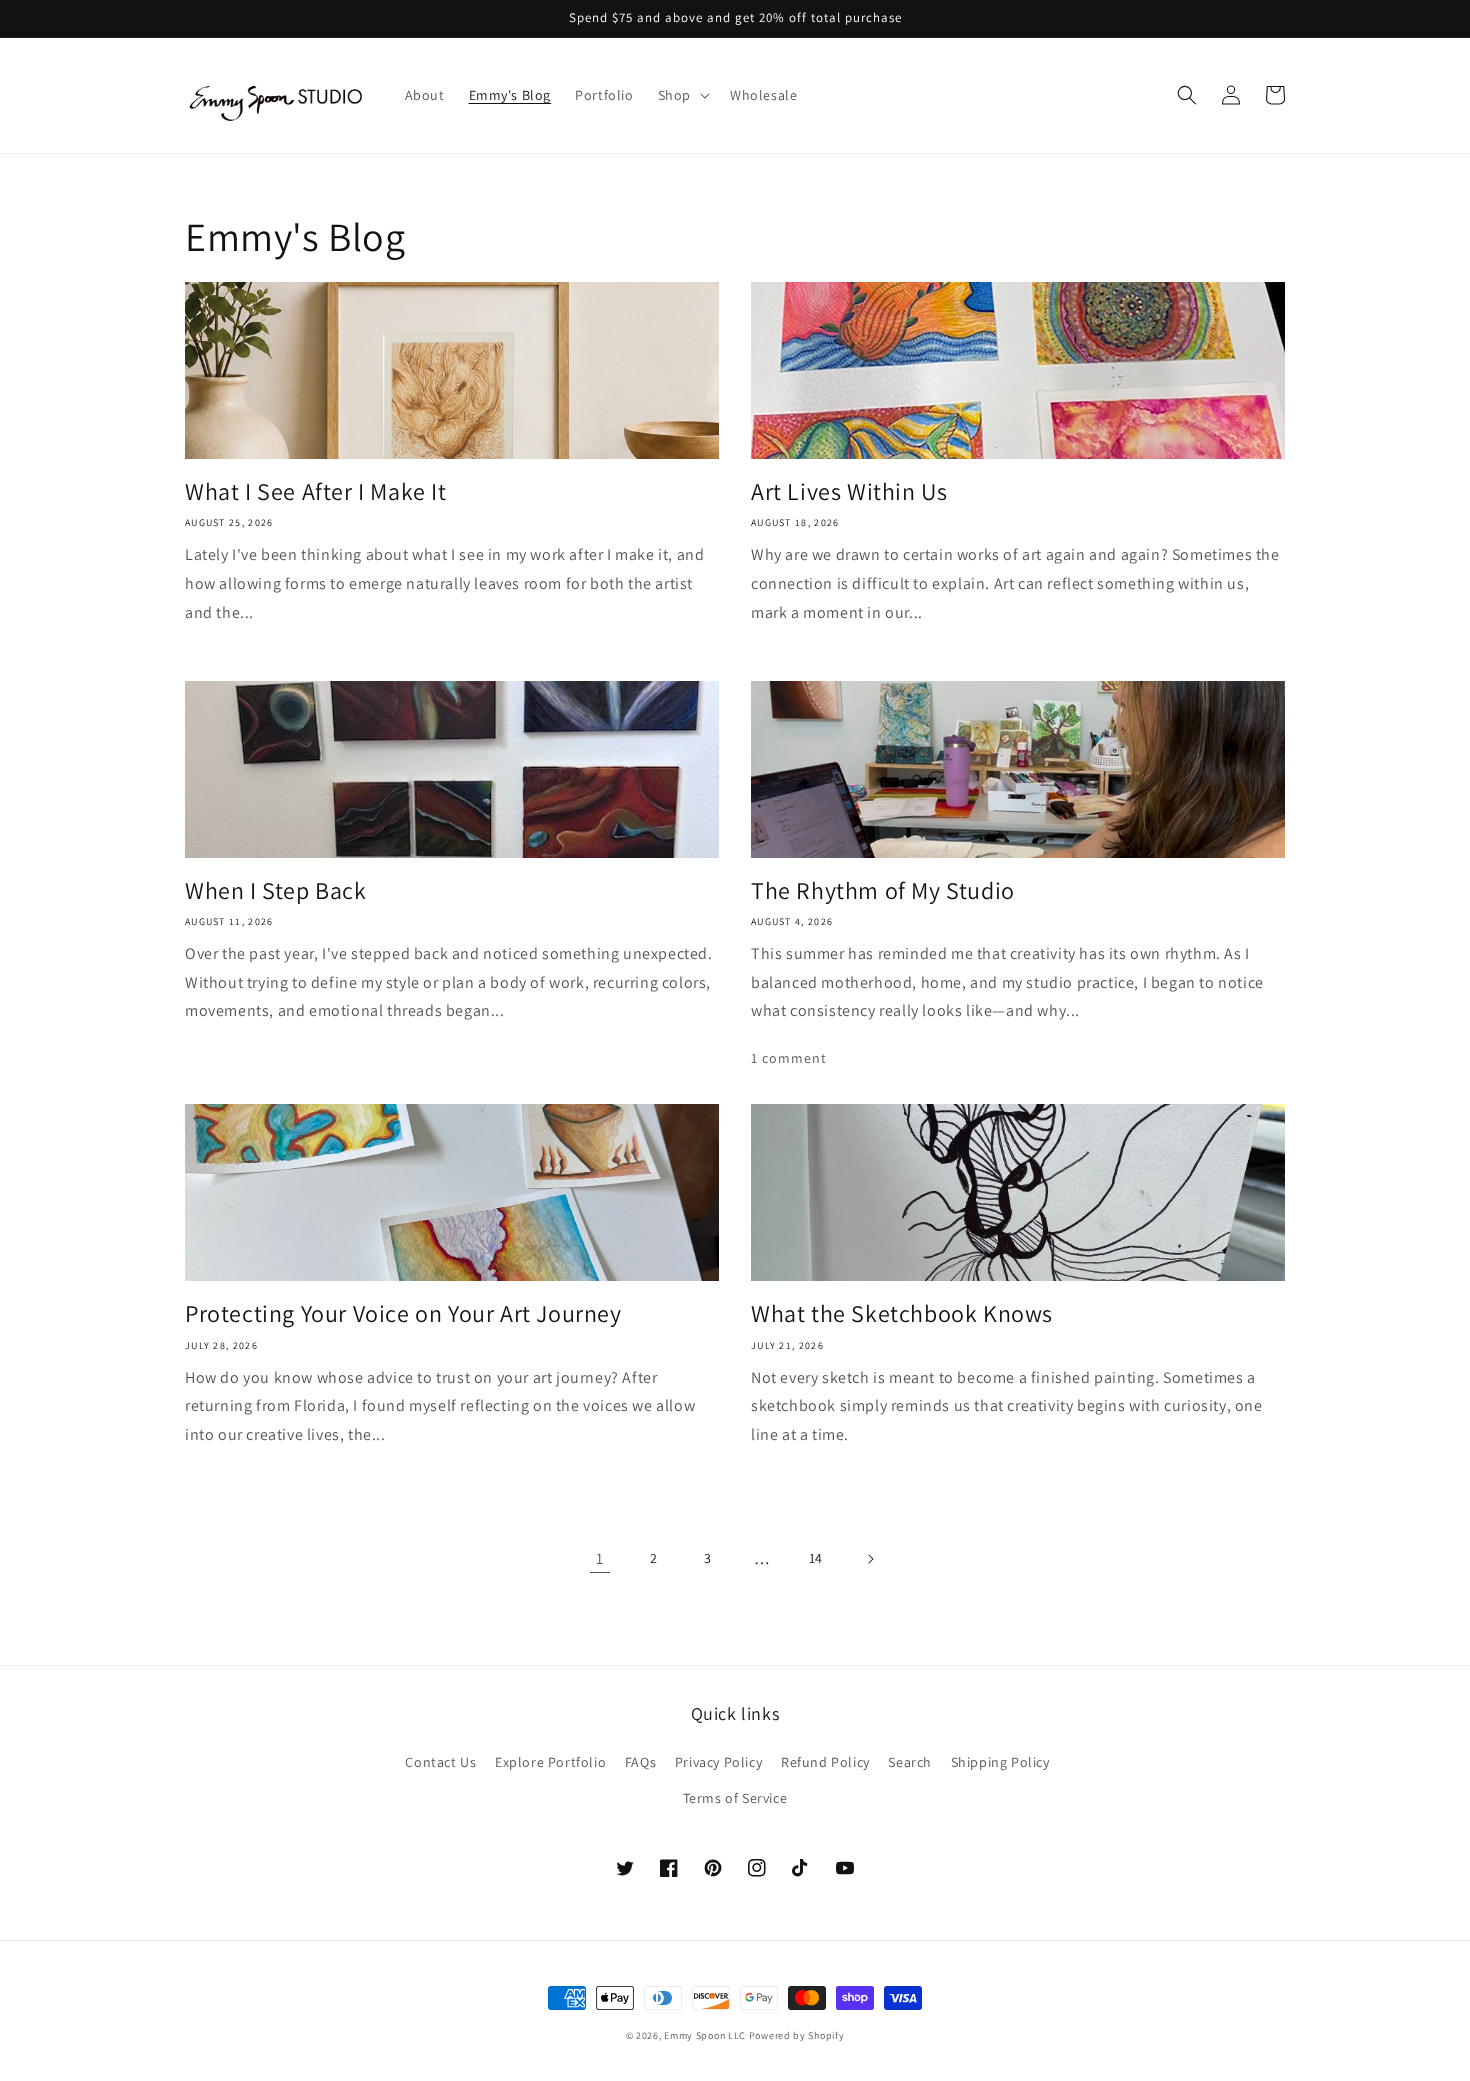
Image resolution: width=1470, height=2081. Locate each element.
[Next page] (870, 1559)
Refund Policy (825, 1762)
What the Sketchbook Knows (902, 1313)
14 (816, 1558)
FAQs (640, 1762)
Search (910, 1762)
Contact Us (440, 1762)
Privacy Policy (718, 1762)
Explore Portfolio (550, 1762)
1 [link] (600, 1558)
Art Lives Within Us (849, 491)
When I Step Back (276, 890)
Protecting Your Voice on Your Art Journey (403, 1313)
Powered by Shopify (797, 2035)
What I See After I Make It (316, 491)
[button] (682, 95)
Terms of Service (735, 1798)
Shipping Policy (1000, 1762)
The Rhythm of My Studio (883, 890)
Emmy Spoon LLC (705, 2035)
